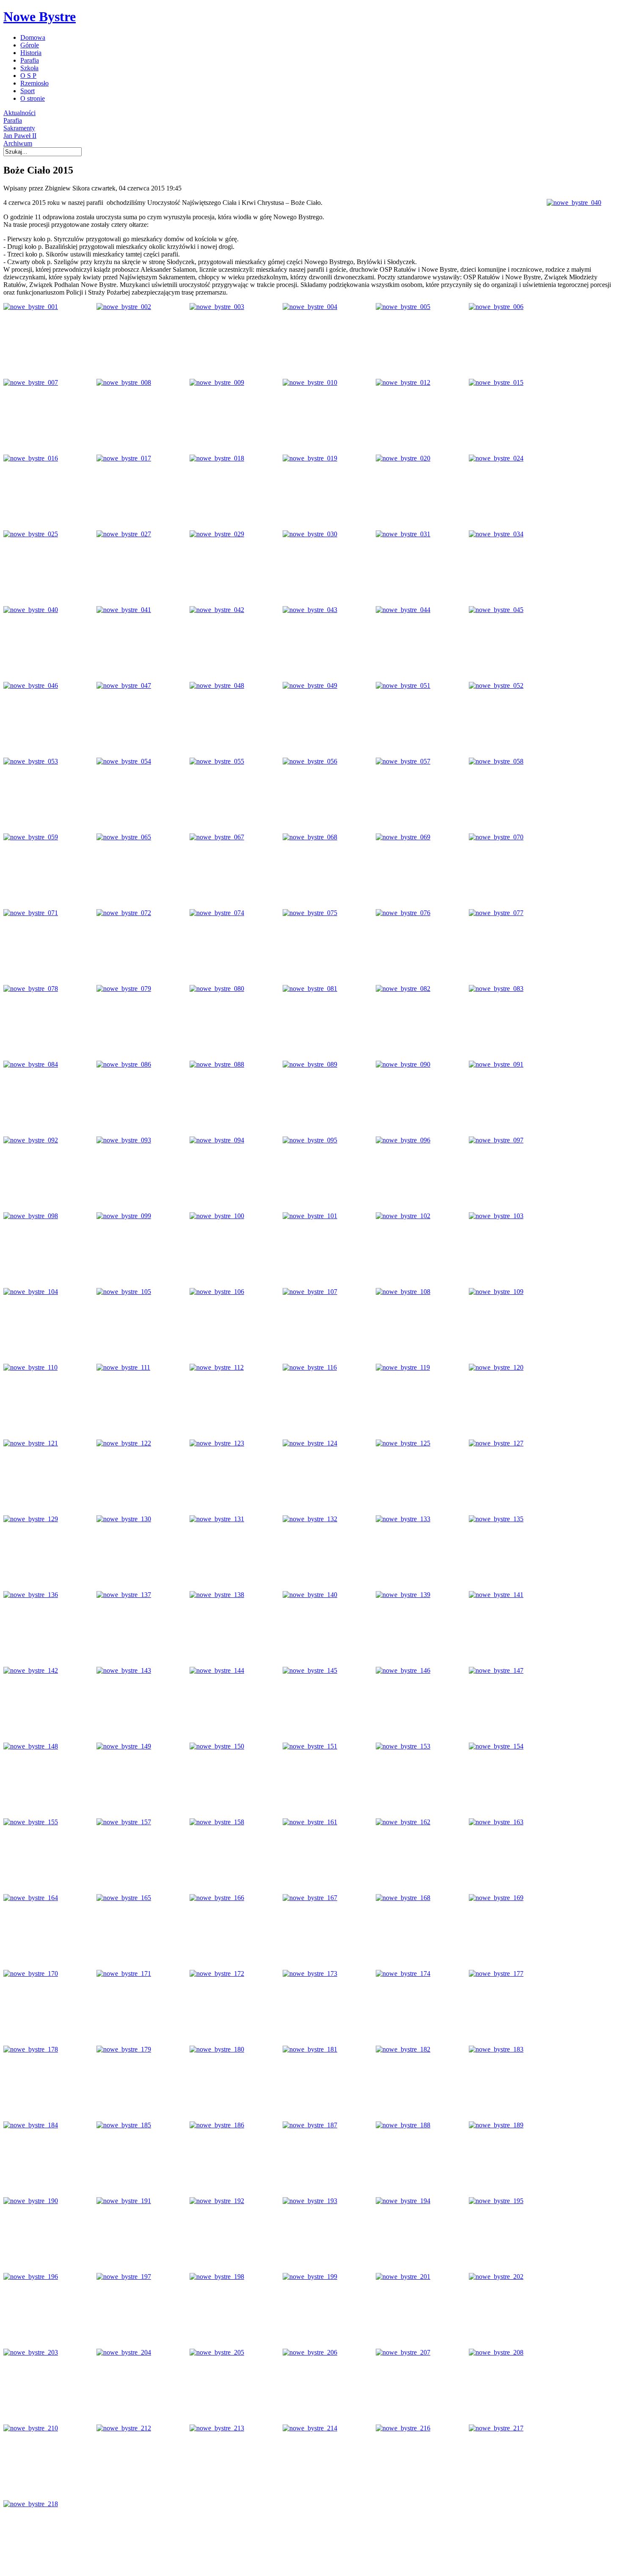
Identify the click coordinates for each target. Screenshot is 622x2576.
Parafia (13, 120)
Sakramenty (19, 128)
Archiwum (18, 143)
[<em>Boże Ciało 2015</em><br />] (574, 203)
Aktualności (19, 113)
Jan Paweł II (20, 136)
